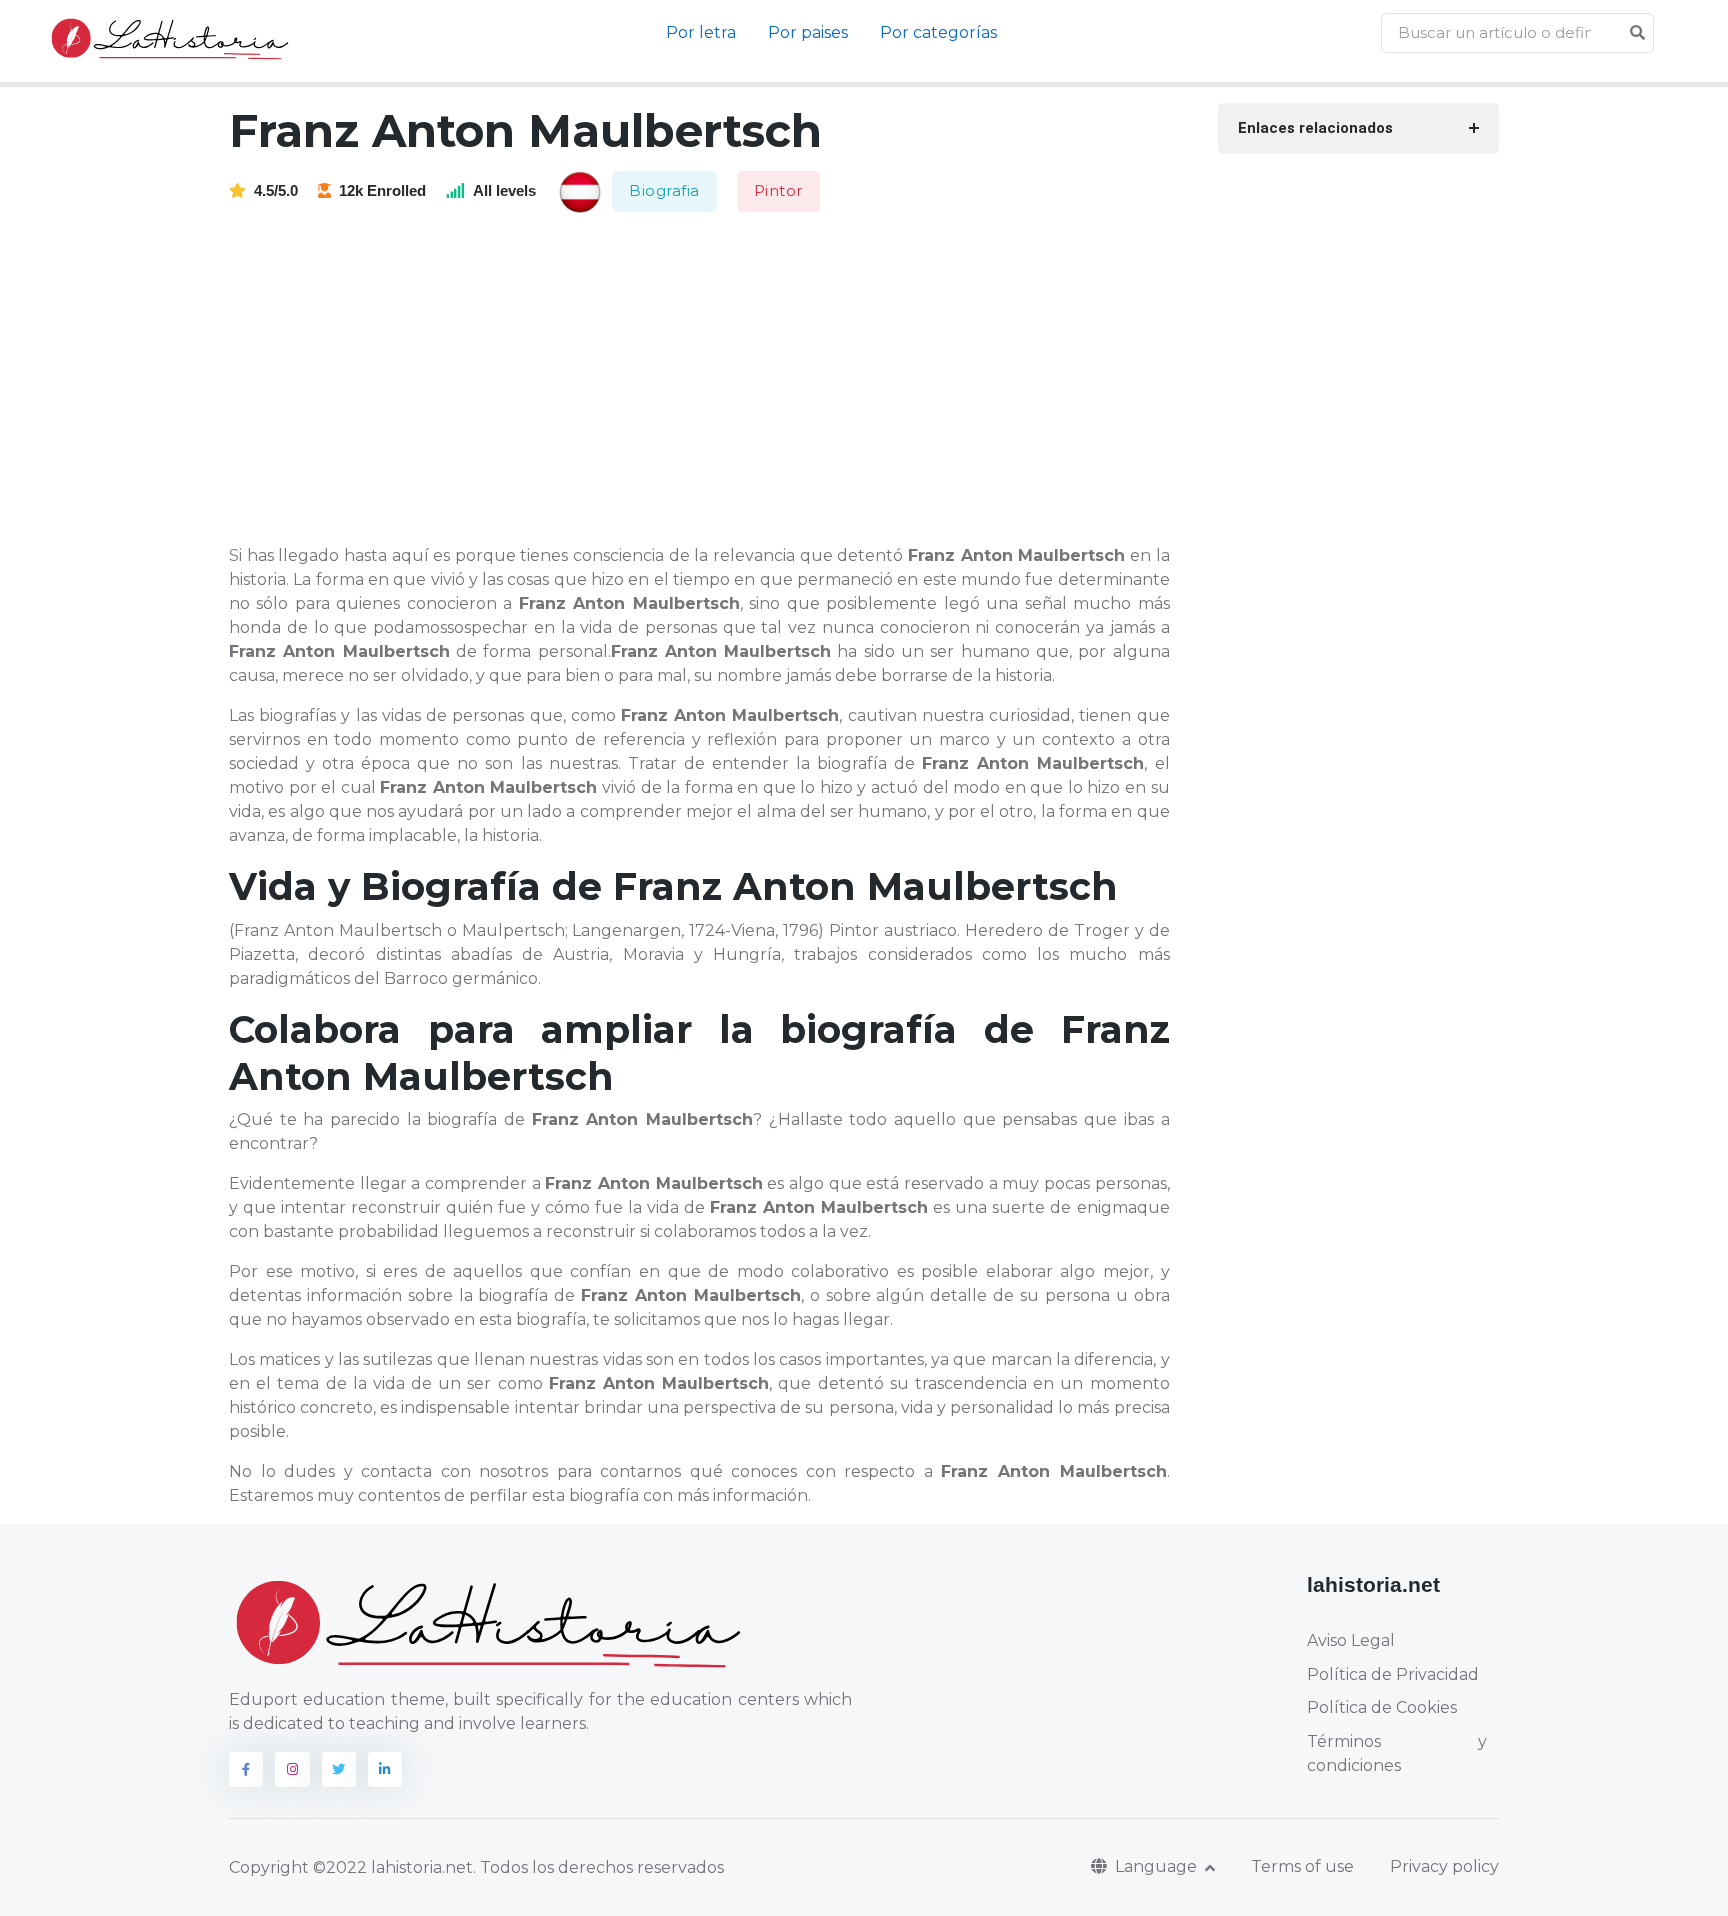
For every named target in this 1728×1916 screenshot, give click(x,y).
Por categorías (938, 32)
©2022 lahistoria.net (393, 1867)
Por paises (808, 32)
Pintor (778, 190)
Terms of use (1302, 1866)
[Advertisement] (711, 380)
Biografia (664, 190)
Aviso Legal (1351, 1640)
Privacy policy (1444, 1866)
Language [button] (1158, 1866)
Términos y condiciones (1397, 1753)
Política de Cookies (1382, 1707)
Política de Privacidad (1393, 1674)
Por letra (701, 32)
